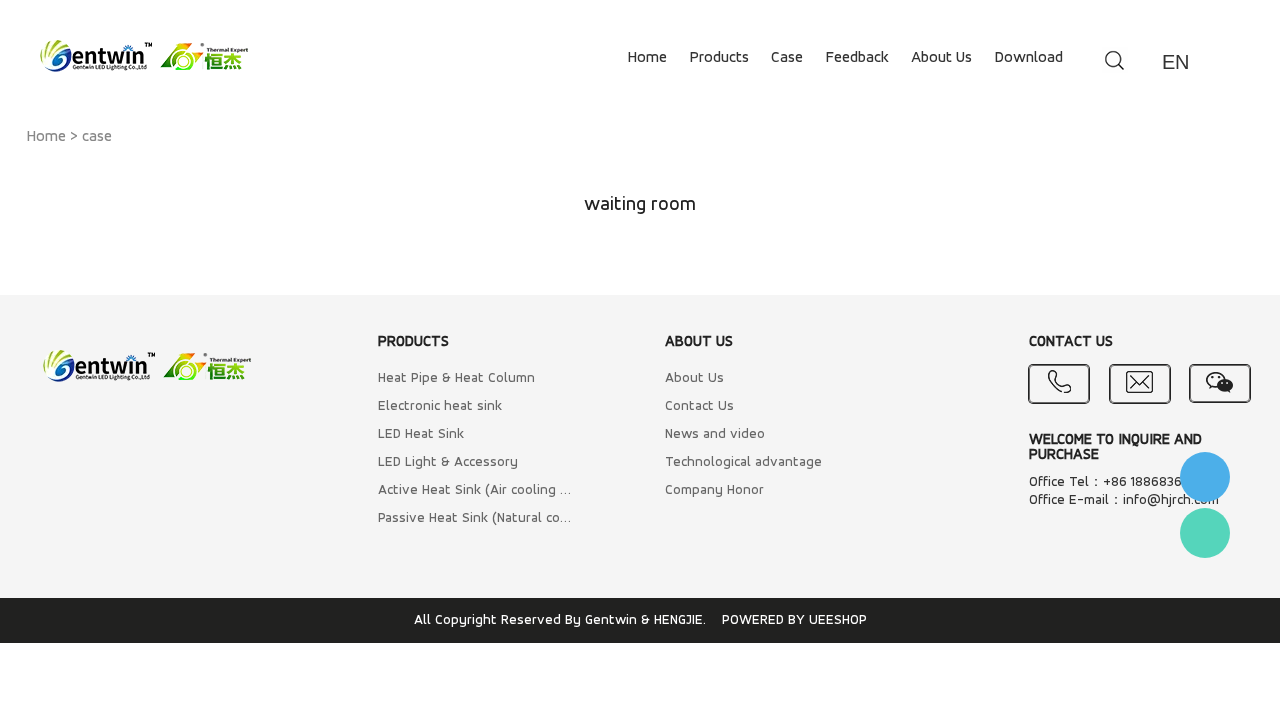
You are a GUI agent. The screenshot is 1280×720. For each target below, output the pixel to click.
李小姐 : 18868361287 (1205, 477)
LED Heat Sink (421, 434)
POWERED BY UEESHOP (794, 620)
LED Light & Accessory (448, 462)
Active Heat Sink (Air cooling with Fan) (475, 490)
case (787, 58)
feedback (857, 58)
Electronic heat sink (440, 406)
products (719, 58)
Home (46, 137)
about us (941, 58)
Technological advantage (743, 462)
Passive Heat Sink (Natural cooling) (475, 518)
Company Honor (714, 490)
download (1028, 58)
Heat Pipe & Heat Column (456, 378)
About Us (694, 378)
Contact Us (699, 406)
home (647, 58)
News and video (715, 434)
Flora (1205, 533)
